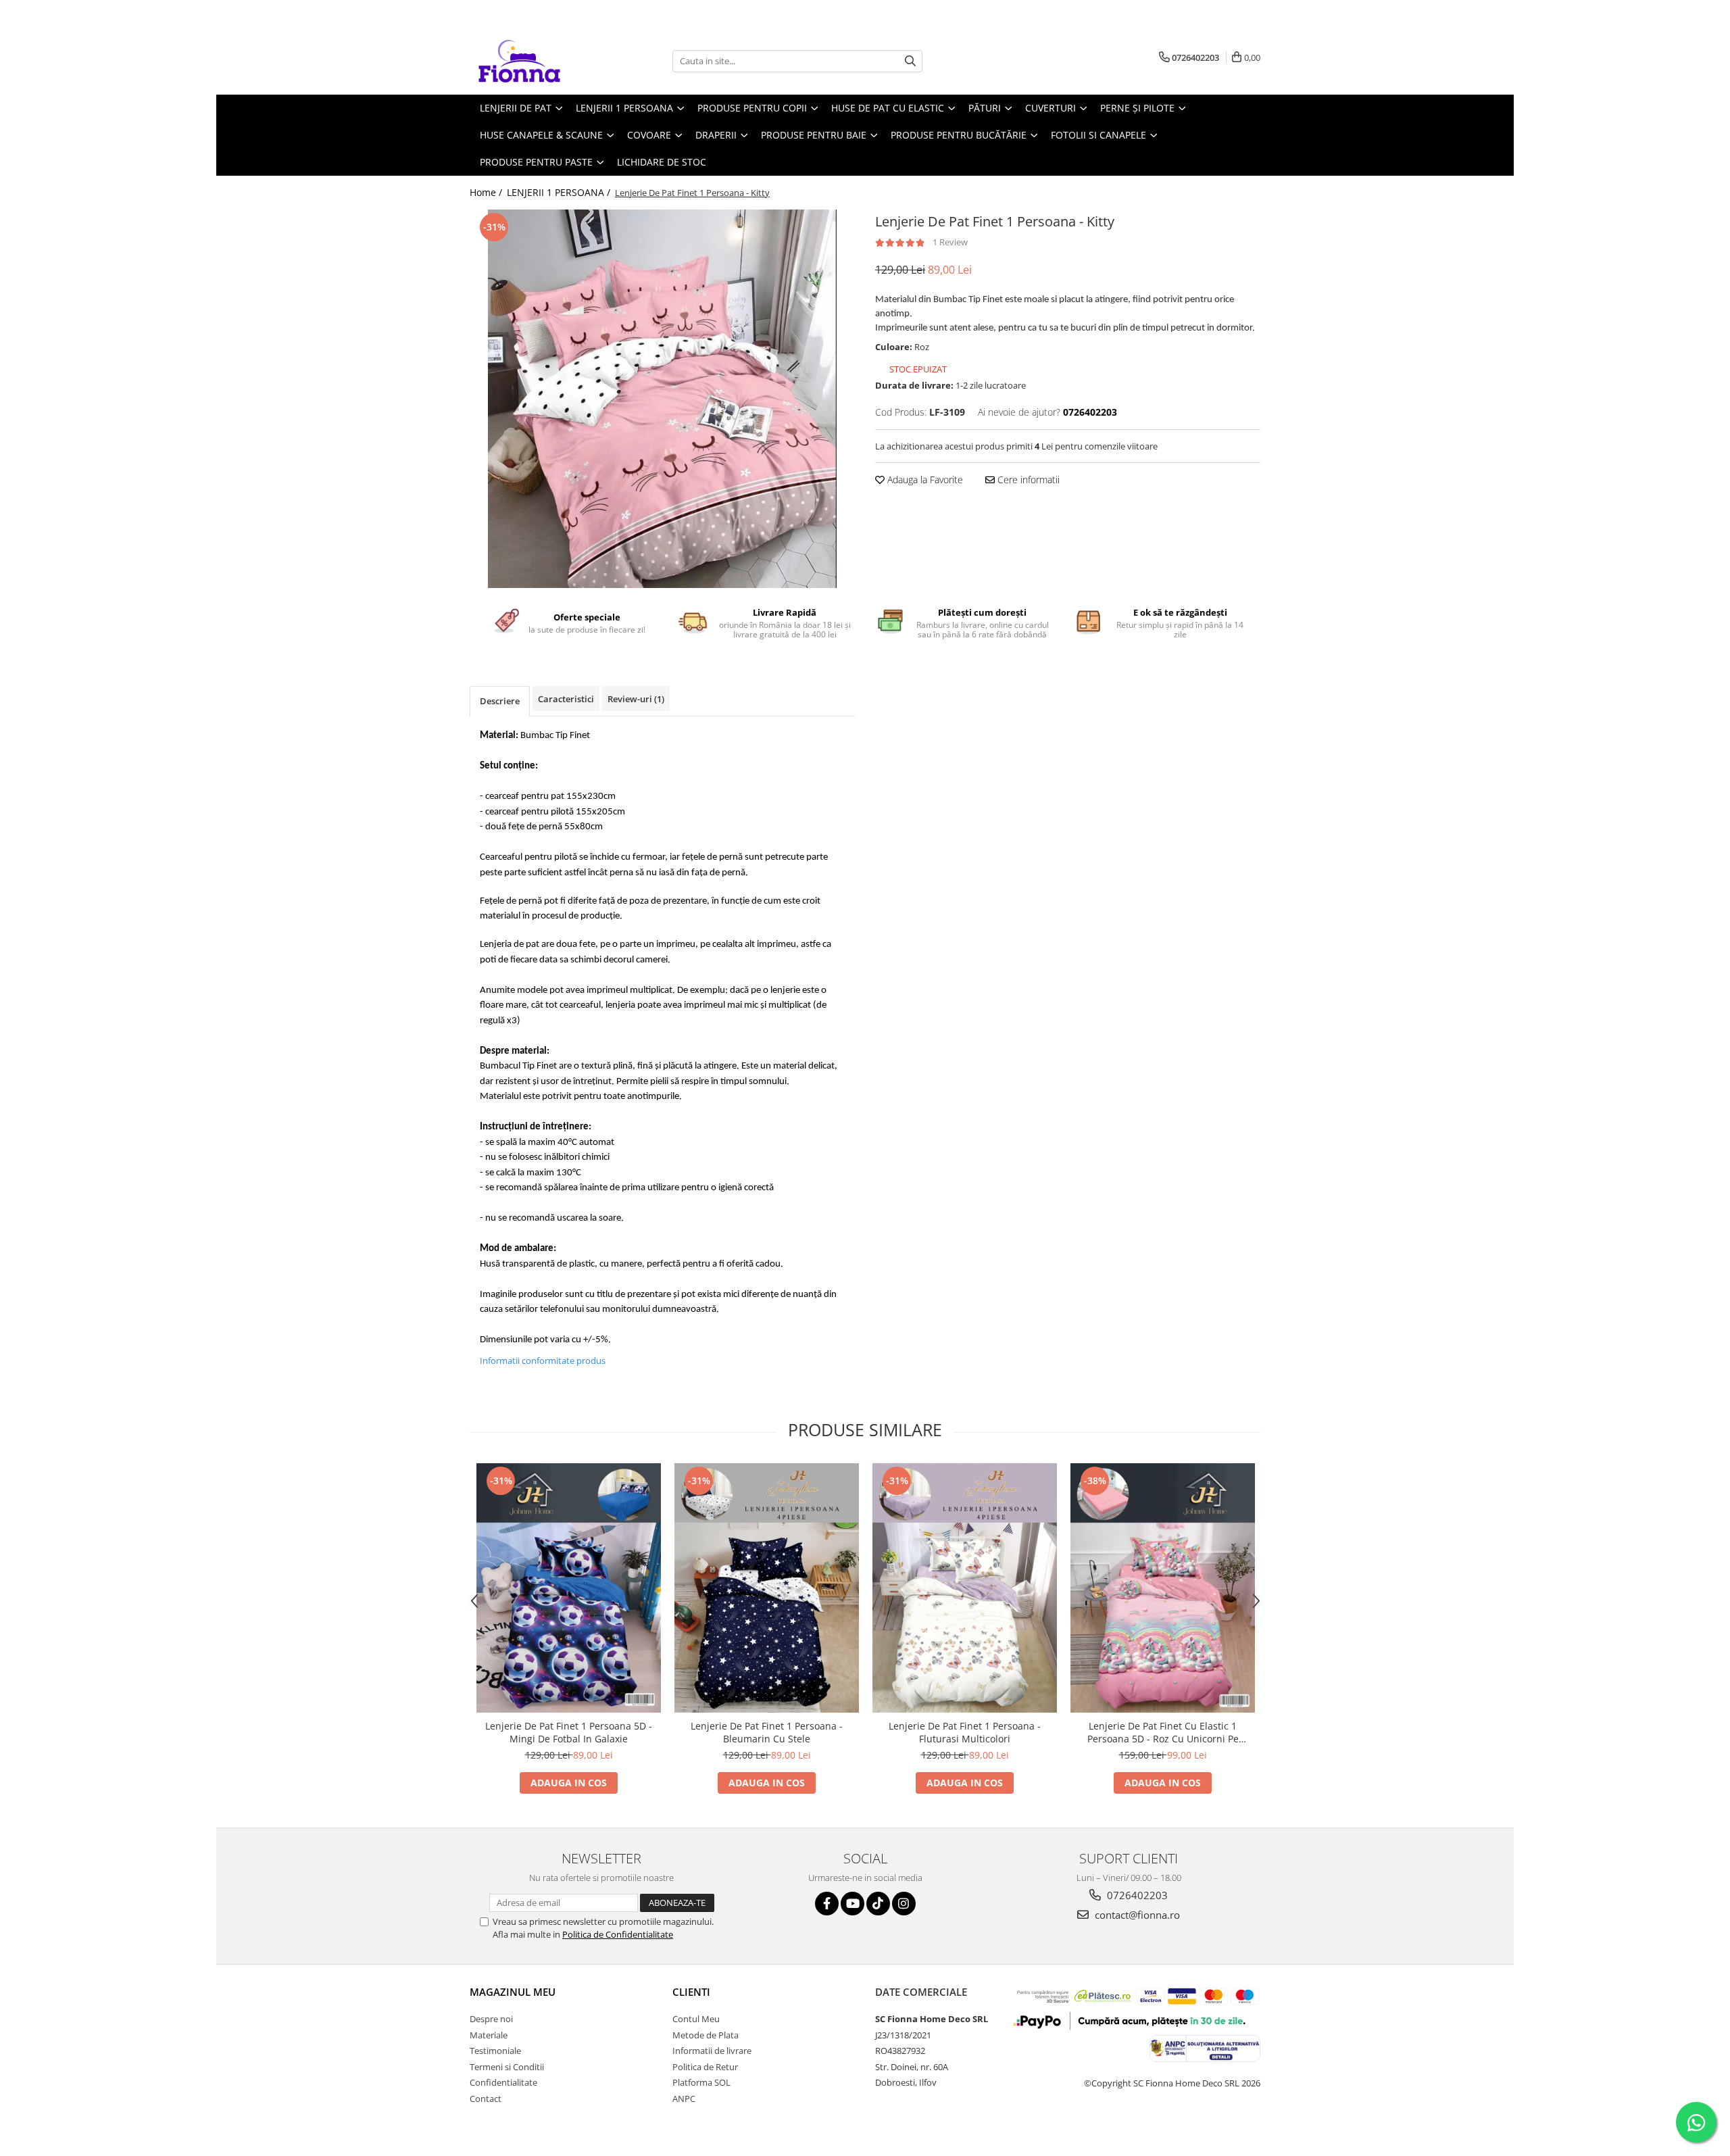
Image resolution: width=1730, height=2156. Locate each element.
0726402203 (1136, 1895)
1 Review (950, 242)
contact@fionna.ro (1136, 1915)
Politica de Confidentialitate (618, 1934)
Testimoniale (495, 2051)
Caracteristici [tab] (566, 699)
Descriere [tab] (500, 701)
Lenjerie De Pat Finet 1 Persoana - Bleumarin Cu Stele (767, 1732)
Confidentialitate (503, 2082)
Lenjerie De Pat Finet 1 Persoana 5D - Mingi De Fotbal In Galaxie (569, 1732)
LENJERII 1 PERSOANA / (560, 192)
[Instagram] (904, 1904)
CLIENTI (691, 1992)
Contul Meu (696, 2019)
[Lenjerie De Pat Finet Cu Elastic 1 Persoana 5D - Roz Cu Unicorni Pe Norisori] (1163, 1588)
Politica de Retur (705, 2067)
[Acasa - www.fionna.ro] (537, 61)
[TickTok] (878, 1904)
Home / (487, 192)
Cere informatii (1027, 480)
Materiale (489, 2035)
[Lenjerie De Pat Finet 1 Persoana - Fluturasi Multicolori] (965, 1588)
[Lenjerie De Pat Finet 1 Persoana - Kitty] (662, 399)
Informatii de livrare (712, 2051)
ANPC (684, 2099)
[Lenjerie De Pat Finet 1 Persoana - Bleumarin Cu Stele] (767, 1588)
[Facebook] (827, 1904)
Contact (486, 2099)
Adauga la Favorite (924, 480)
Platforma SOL (701, 2082)
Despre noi (491, 2019)
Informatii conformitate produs (543, 1361)
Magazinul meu (513, 1992)
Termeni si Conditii (507, 2067)
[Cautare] (910, 61)
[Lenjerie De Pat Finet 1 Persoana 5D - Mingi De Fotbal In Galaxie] (569, 1588)
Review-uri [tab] (636, 699)
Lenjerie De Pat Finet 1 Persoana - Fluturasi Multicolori (965, 1732)
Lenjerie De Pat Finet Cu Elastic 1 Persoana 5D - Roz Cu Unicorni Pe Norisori (1163, 1732)
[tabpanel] (662, 399)
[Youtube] (852, 1904)
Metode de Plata (706, 2035)
